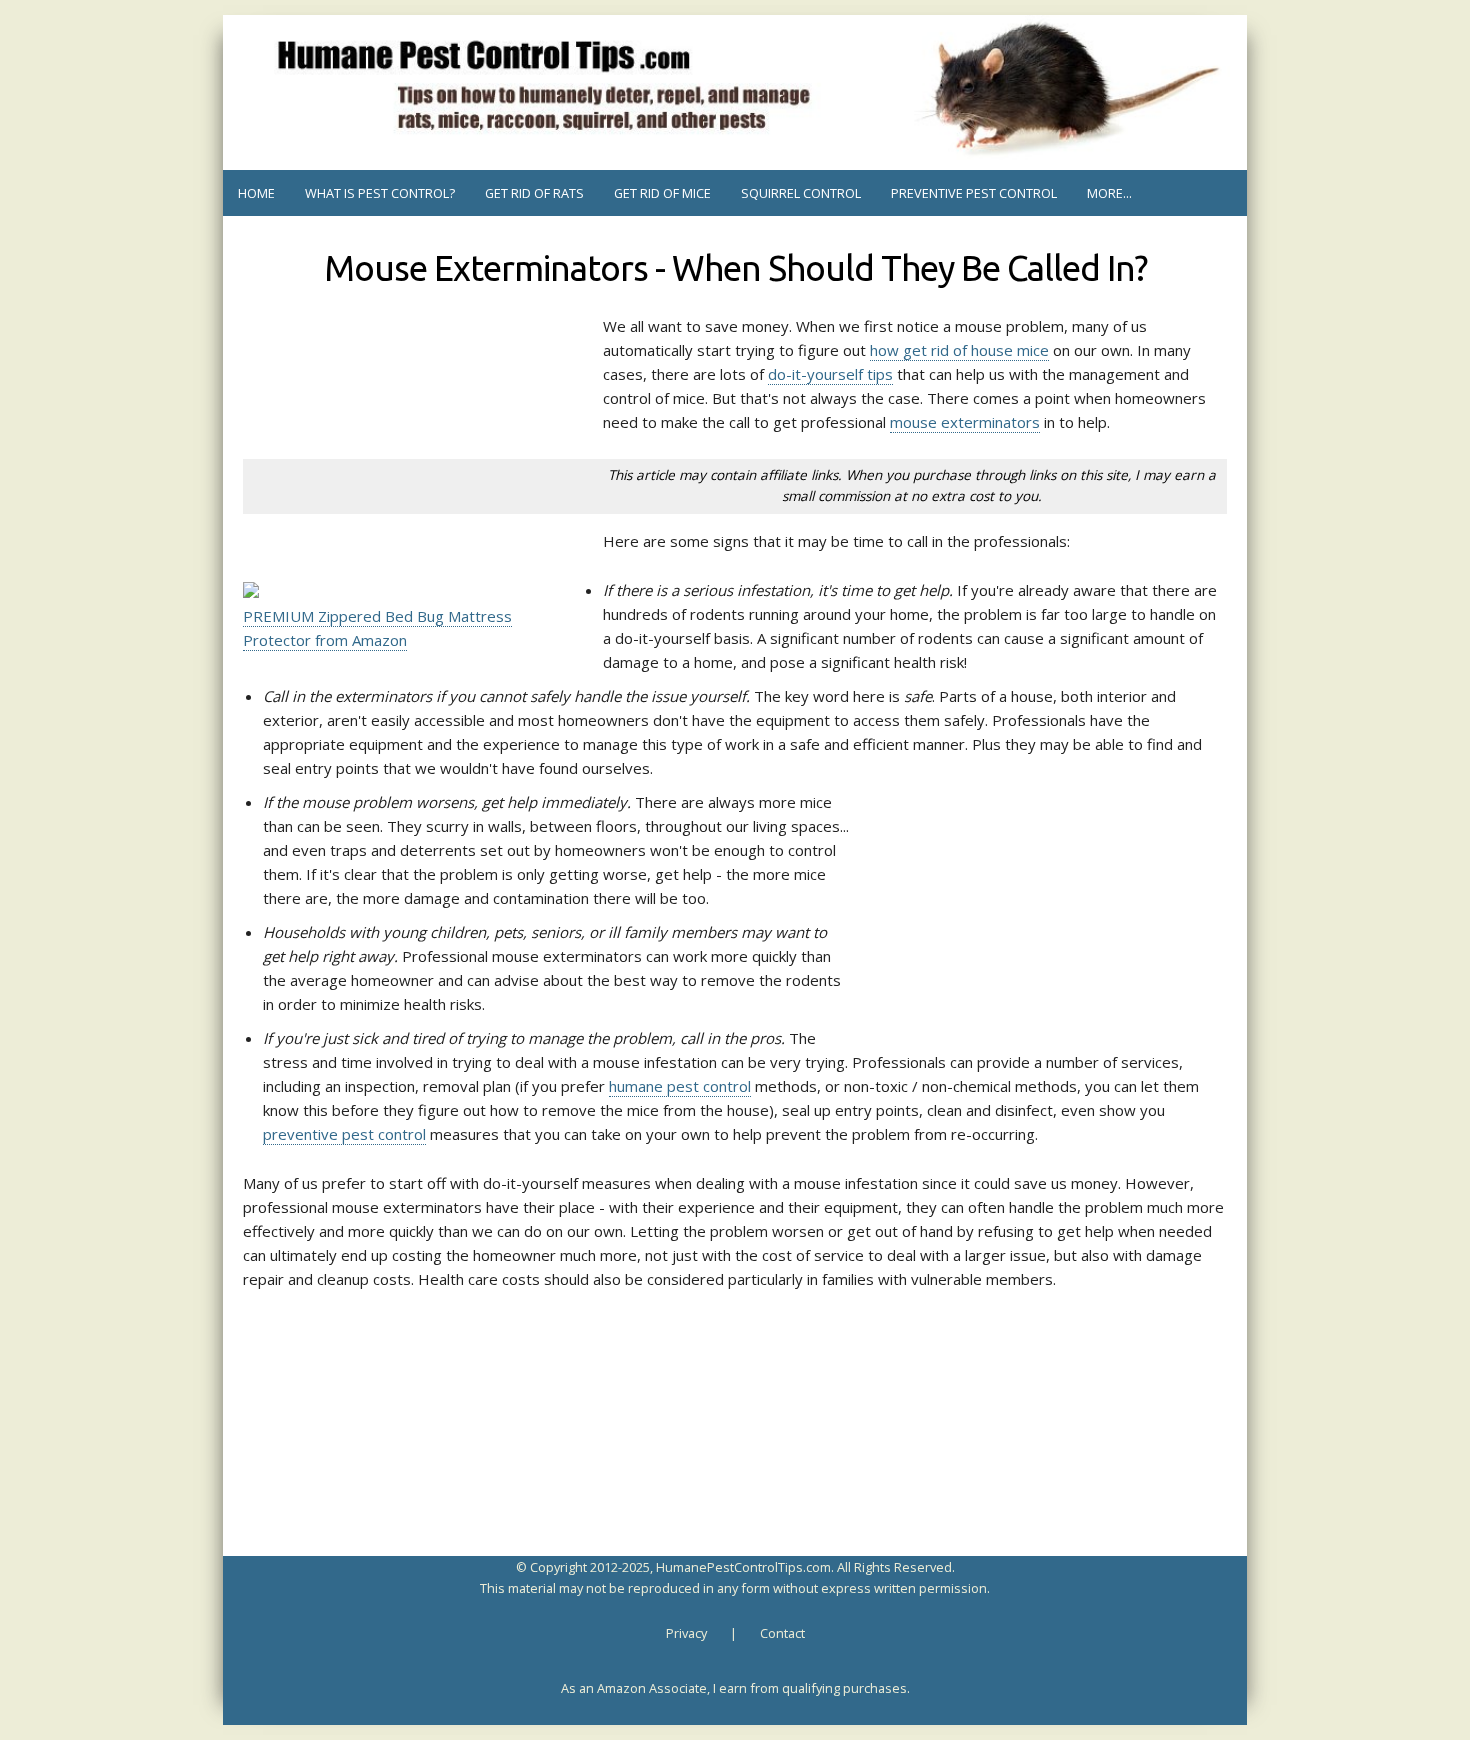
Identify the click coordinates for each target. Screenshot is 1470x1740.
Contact (782, 1633)
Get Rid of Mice (662, 193)
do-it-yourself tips (830, 374)
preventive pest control (344, 1134)
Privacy (686, 1633)
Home (256, 193)
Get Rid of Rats (534, 193)
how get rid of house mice (959, 350)
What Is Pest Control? (380, 193)
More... (1109, 193)
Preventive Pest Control (974, 193)
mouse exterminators (965, 422)
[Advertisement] (403, 364)
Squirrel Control (801, 193)
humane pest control (680, 1086)
